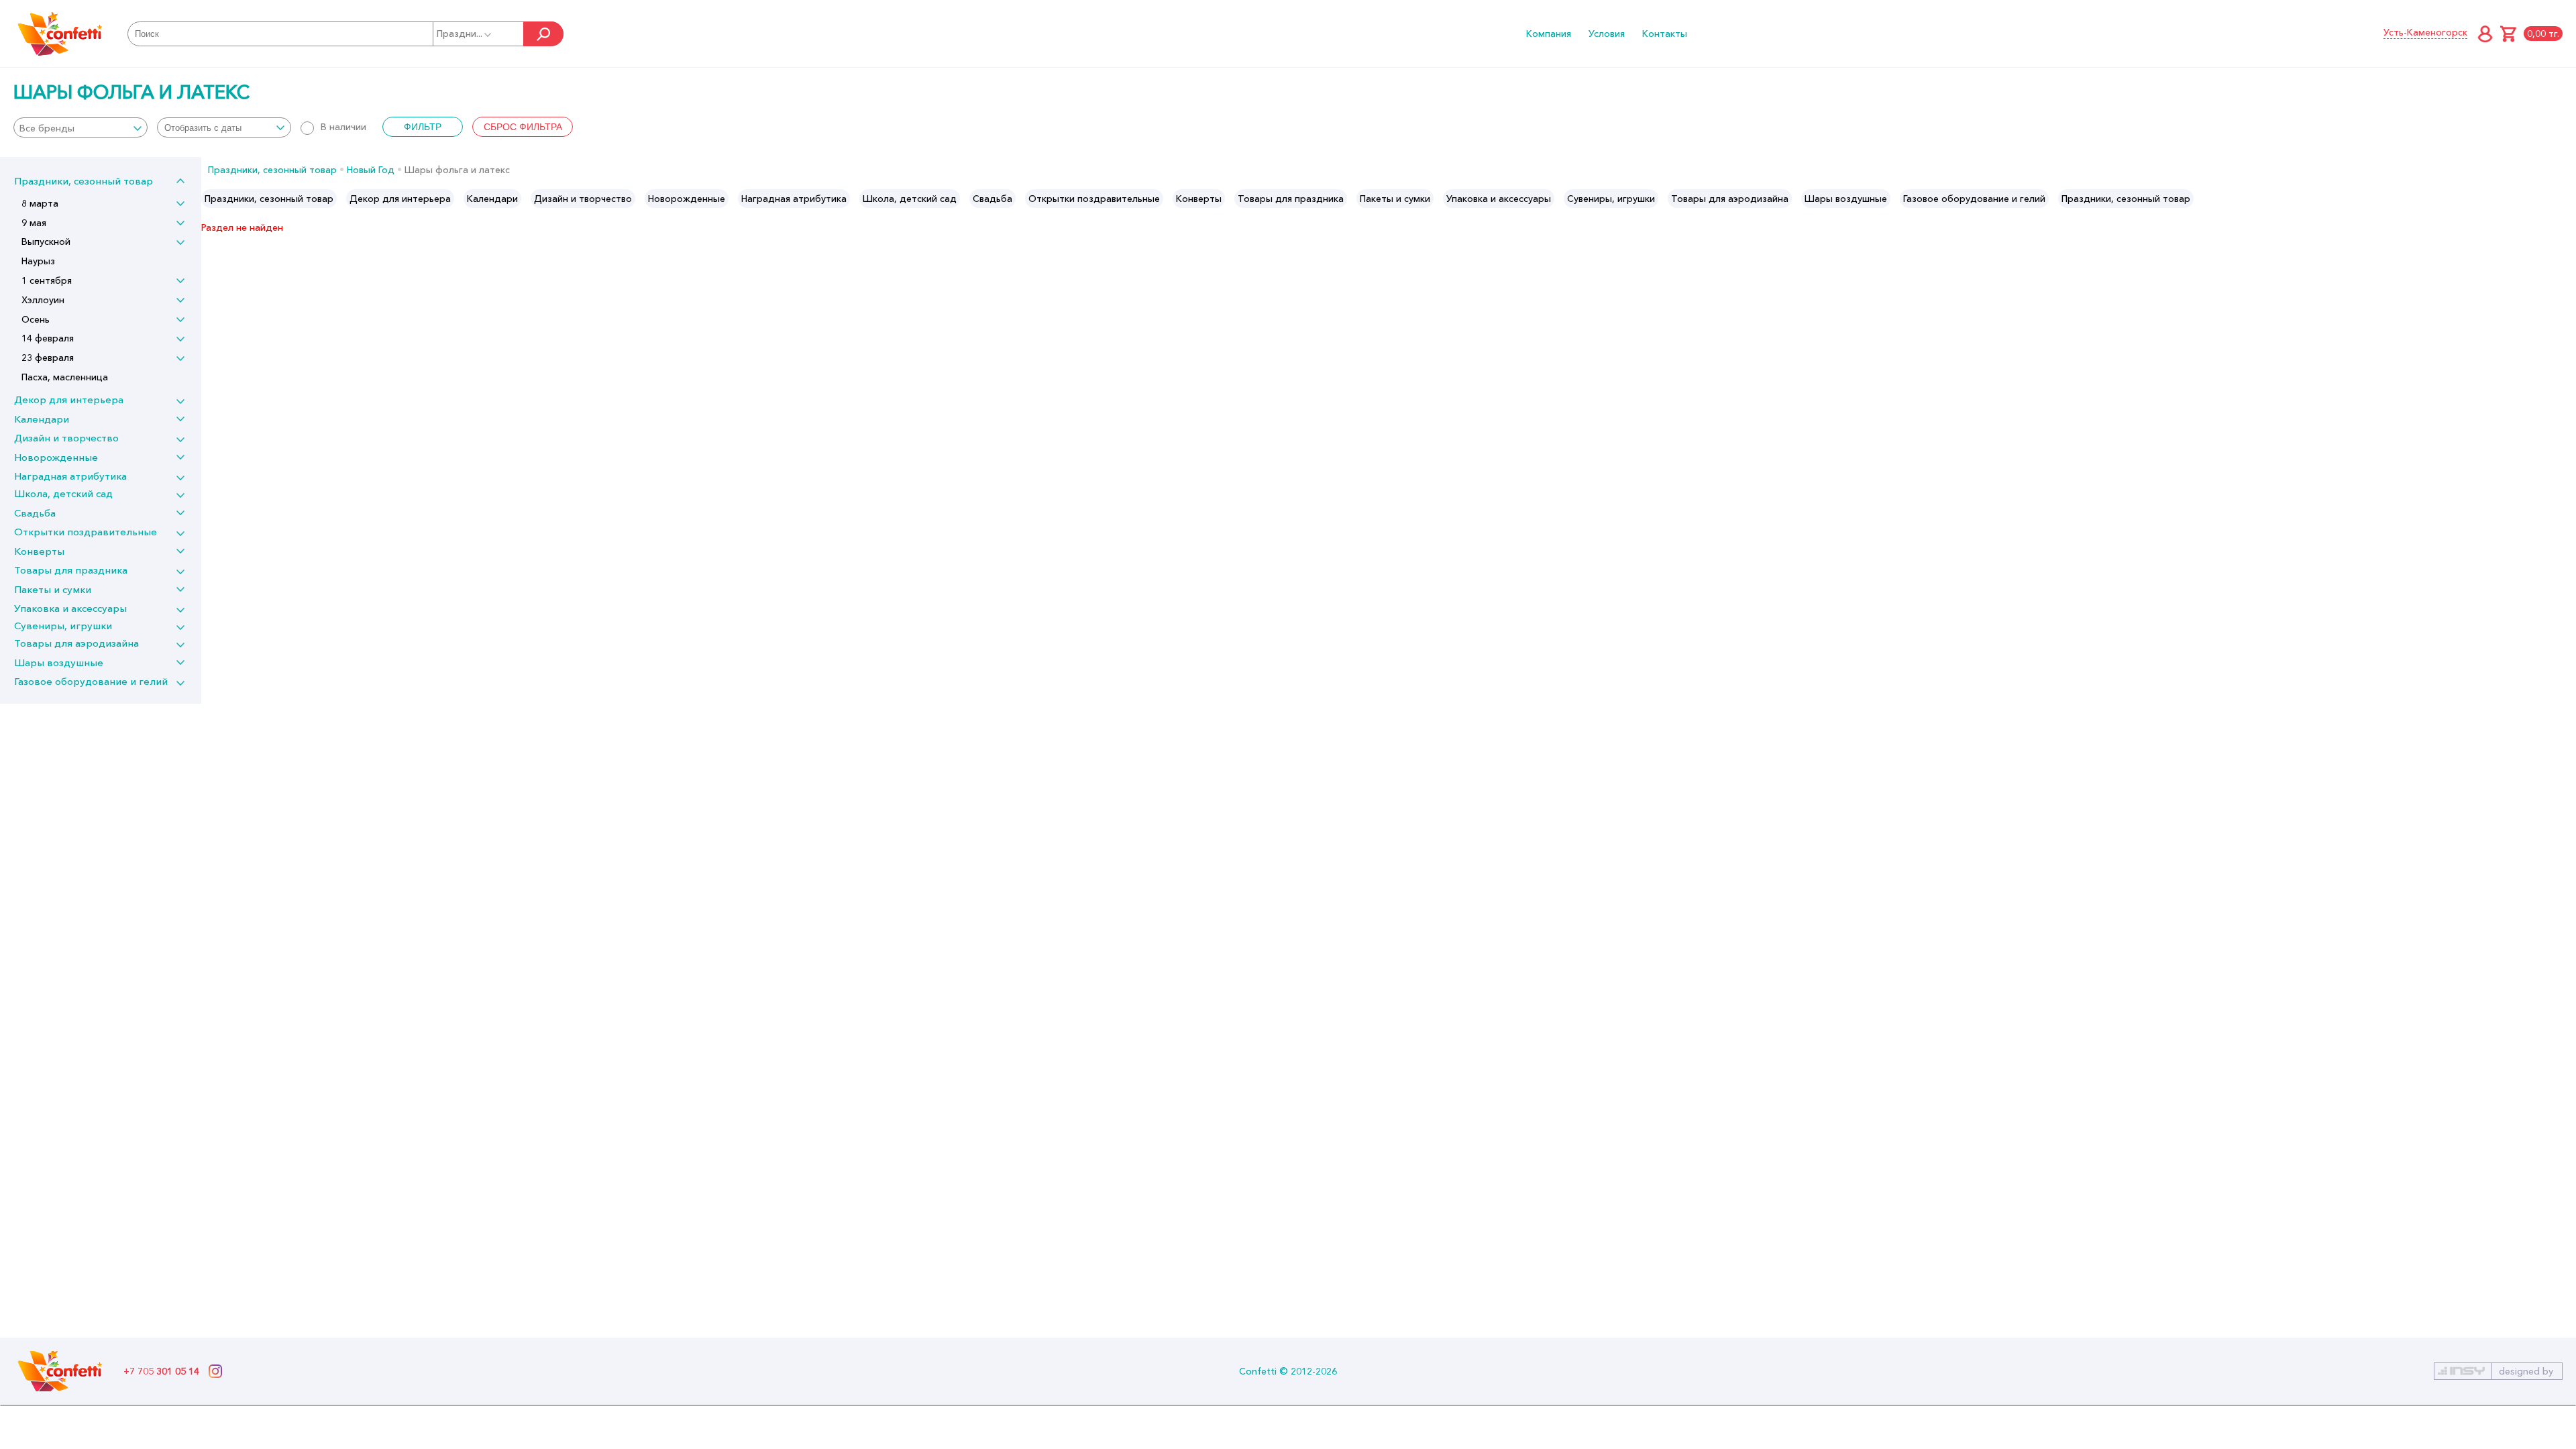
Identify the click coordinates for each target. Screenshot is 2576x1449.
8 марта (40, 203)
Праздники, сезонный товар (84, 181)
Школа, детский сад (63, 493)
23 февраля (48, 358)
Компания (1549, 34)
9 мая (34, 223)
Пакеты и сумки (53, 589)
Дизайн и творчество (66, 438)
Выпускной (46, 241)
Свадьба (35, 513)
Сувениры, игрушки (63, 626)
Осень (36, 319)
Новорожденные (56, 457)
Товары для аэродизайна (76, 643)
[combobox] (80, 127)
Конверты (39, 551)
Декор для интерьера (69, 399)
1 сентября (47, 280)
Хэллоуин (43, 300)
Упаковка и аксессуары (70, 608)
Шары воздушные (59, 662)
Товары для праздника (71, 570)
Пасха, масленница (65, 377)
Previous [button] (212, 199)
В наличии (343, 127)
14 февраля (48, 338)
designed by (2526, 1371)
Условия (1607, 34)
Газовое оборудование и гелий (91, 681)
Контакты (1665, 34)
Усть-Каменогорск (2425, 32)
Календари (42, 419)
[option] (269, 199)
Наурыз (38, 261)
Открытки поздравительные (86, 532)
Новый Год (371, 170)
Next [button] (2565, 199)
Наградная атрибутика (70, 476)
